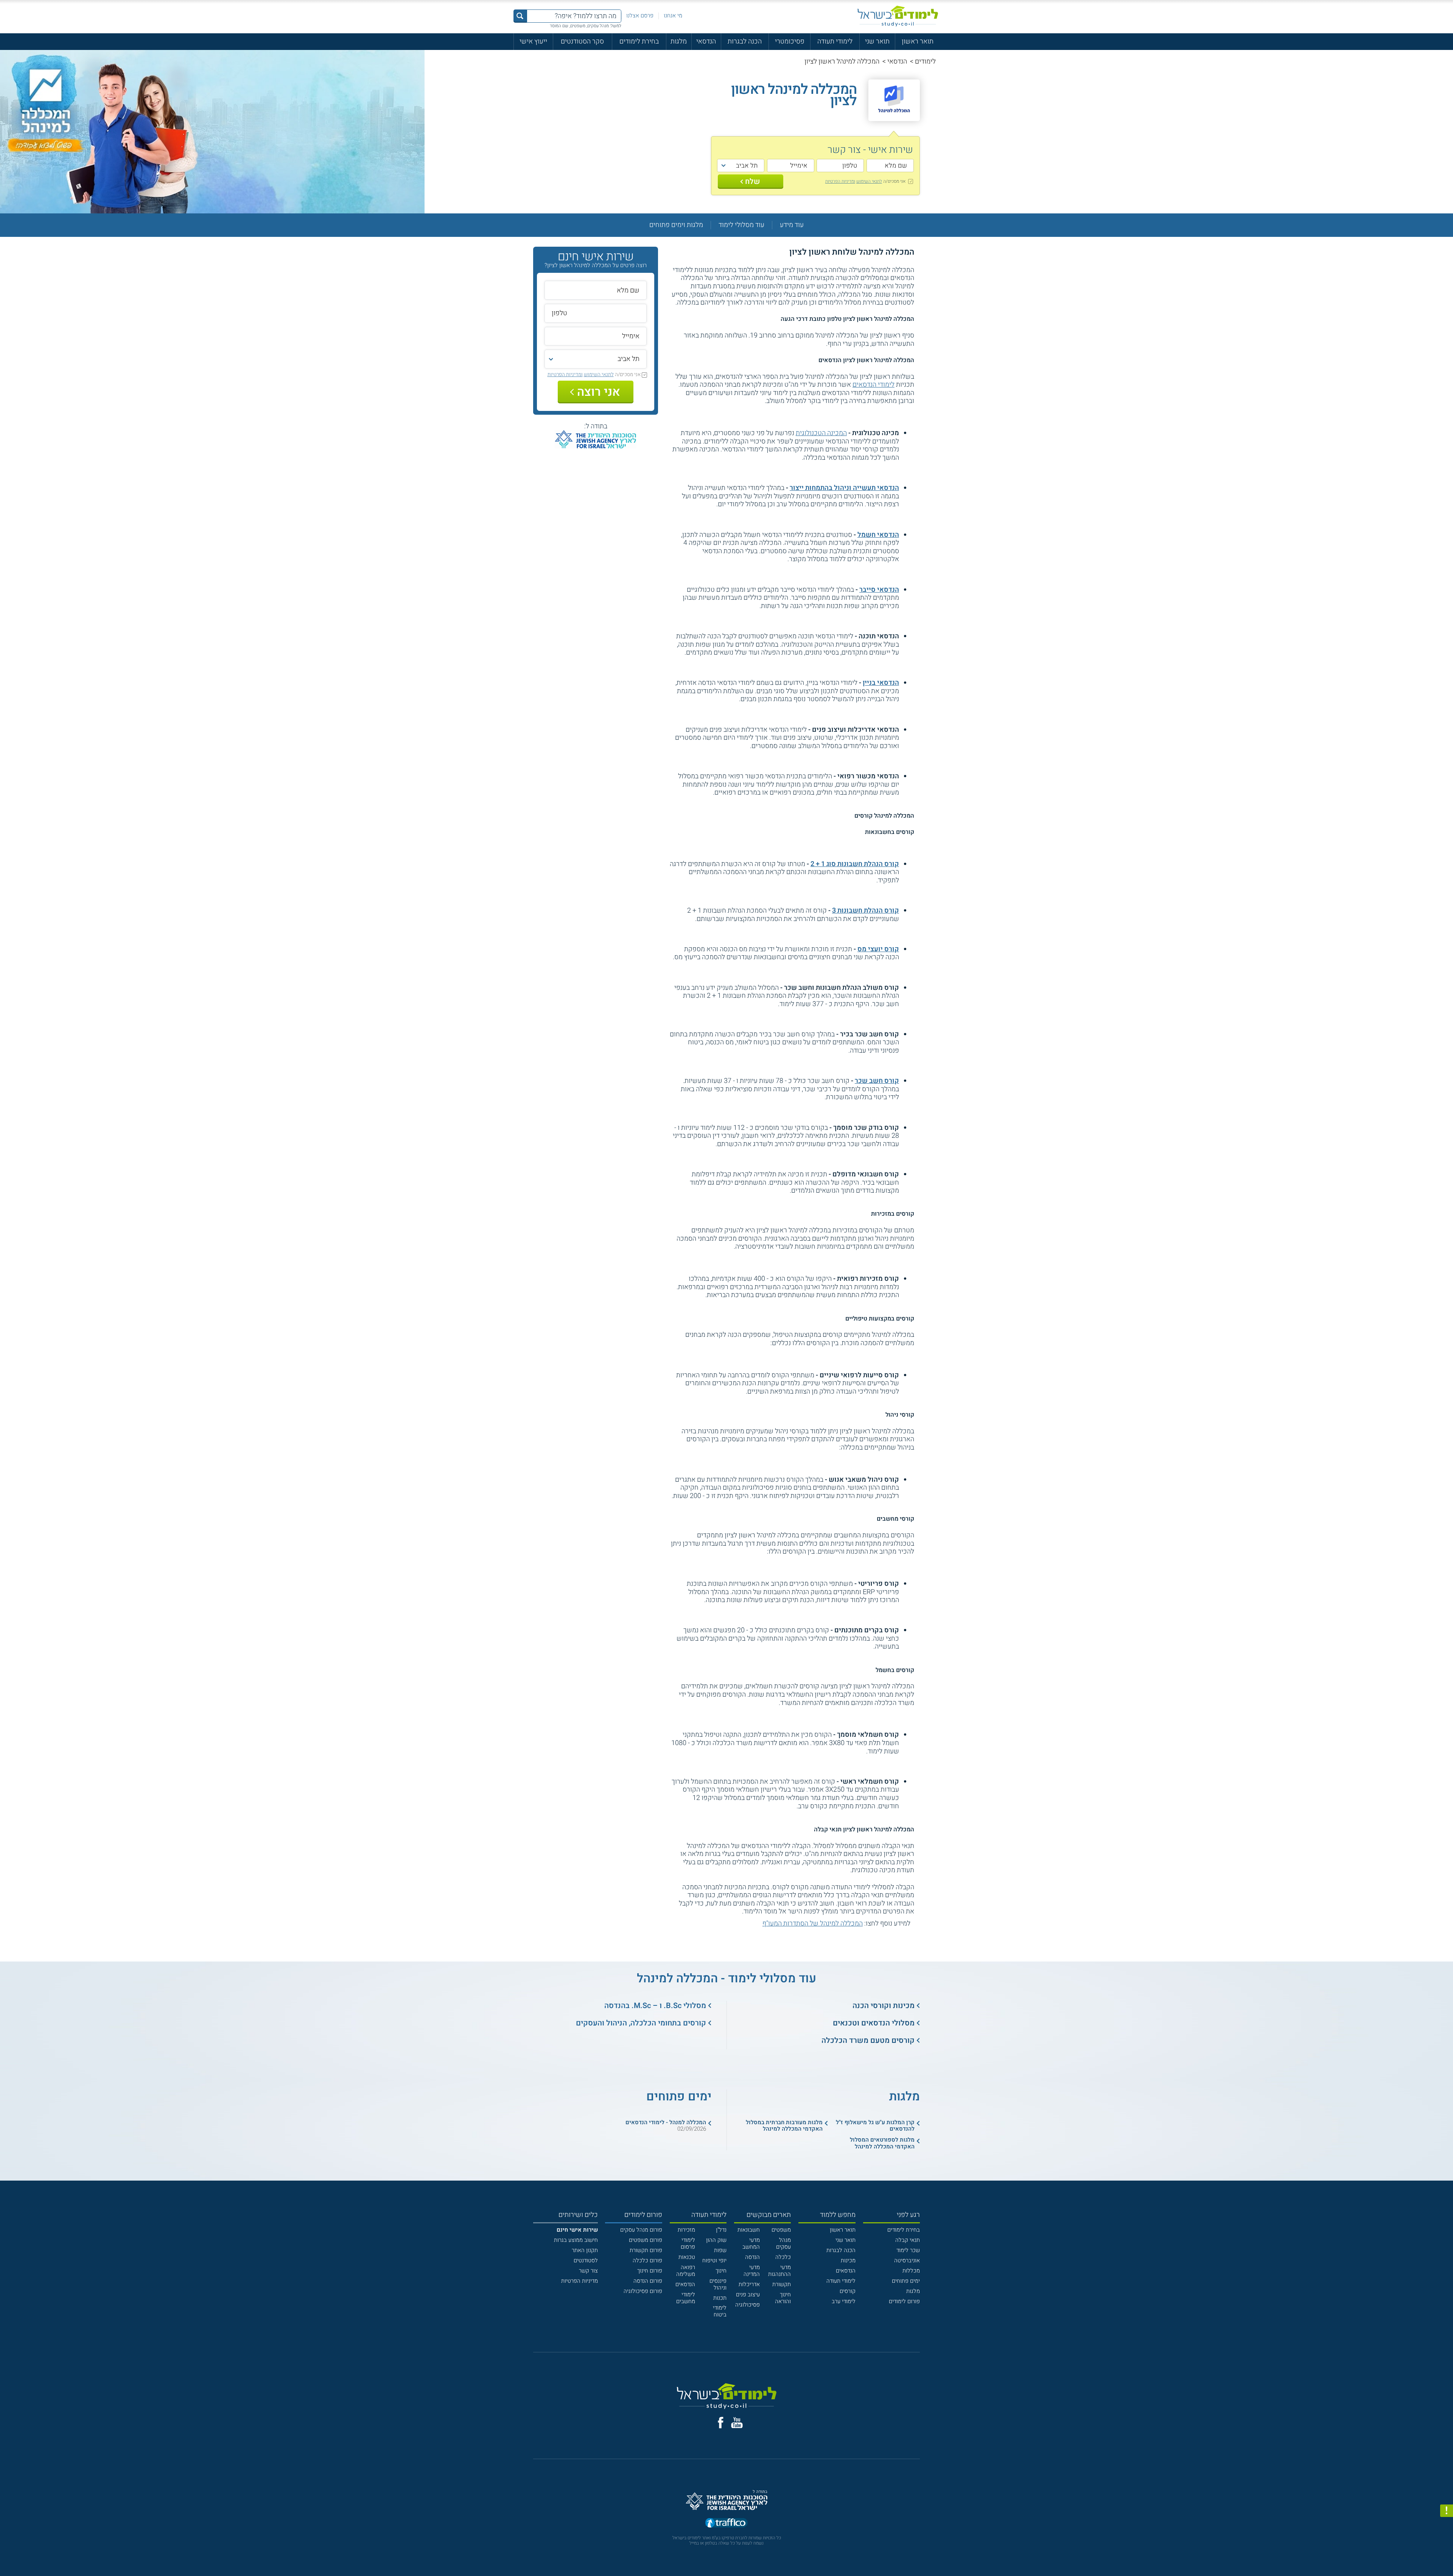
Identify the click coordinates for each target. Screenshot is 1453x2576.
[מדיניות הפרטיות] (1447, 2511)
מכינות (848, 2260)
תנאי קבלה (908, 2240)
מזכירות (686, 2230)
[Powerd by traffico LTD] (726, 2523)
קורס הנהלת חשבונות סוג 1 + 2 (855, 864)
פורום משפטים (646, 2240)
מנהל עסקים (783, 2243)
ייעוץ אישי (533, 41)
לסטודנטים (586, 2260)
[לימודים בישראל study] (898, 16)
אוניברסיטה (907, 2260)
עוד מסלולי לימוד (741, 225)
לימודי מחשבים (686, 2298)
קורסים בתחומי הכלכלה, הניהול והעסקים (641, 2023)
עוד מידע (792, 225)
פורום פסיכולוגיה (643, 2291)
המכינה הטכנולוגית (821, 433)
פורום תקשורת (646, 2250)
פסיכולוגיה (748, 2305)
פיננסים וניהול (718, 2284)
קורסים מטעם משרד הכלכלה (868, 2040)
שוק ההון (716, 2240)
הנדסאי (706, 41)
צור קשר (588, 2271)
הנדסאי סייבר (879, 590)
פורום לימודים (904, 2301)
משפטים (781, 2230)
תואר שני (877, 41)
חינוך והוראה (783, 2298)
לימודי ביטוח (720, 2311)
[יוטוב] (737, 2423)
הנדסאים (846, 2271)
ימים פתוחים (906, 2281)
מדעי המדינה (752, 2271)
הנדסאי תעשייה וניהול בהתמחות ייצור (844, 488)
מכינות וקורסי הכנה (884, 2006)
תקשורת (782, 2284)
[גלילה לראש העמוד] (1447, 2554)
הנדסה (752, 2257)
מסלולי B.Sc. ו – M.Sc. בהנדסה (655, 2006)
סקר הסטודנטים (582, 41)
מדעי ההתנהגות (779, 2271)
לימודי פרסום (688, 2243)
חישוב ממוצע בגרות (576, 2240)
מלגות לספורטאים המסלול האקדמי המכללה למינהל (882, 2143)
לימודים (925, 61)
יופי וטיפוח (714, 2260)
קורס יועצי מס (878, 949)
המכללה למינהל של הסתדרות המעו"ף (813, 1923)
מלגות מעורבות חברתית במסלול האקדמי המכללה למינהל (784, 2126)
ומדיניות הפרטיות (840, 181)
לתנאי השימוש (869, 181)
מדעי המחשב (751, 2243)
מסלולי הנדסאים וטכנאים (874, 2023)
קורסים (848, 2291)
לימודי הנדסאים (874, 385)
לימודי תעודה (835, 41)
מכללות (911, 2271)
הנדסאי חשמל (878, 535)
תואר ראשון (918, 41)
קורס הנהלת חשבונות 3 (866, 911)
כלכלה (783, 2257)
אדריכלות (749, 2284)
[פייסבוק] (721, 2423)
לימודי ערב (844, 2301)
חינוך (721, 2271)
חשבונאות (749, 2230)
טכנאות (687, 2257)
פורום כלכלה (647, 2260)
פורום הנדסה (648, 2281)
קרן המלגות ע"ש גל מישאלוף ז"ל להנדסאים (875, 2126)
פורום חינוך (650, 2271)
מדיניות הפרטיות (579, 2281)
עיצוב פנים (748, 2294)
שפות (720, 2250)
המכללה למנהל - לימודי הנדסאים (666, 2122)
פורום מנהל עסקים (641, 2230)
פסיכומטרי (790, 41)
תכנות (720, 2298)
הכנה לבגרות (745, 41)
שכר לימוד (908, 2250)
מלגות (679, 41)
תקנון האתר (585, 2250)
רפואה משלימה (686, 2271)
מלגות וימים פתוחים (676, 225)
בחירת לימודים (639, 41)
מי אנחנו (673, 16)
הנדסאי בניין (881, 683)
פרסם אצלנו (640, 16)
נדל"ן (721, 2230)
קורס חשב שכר (877, 1081)
